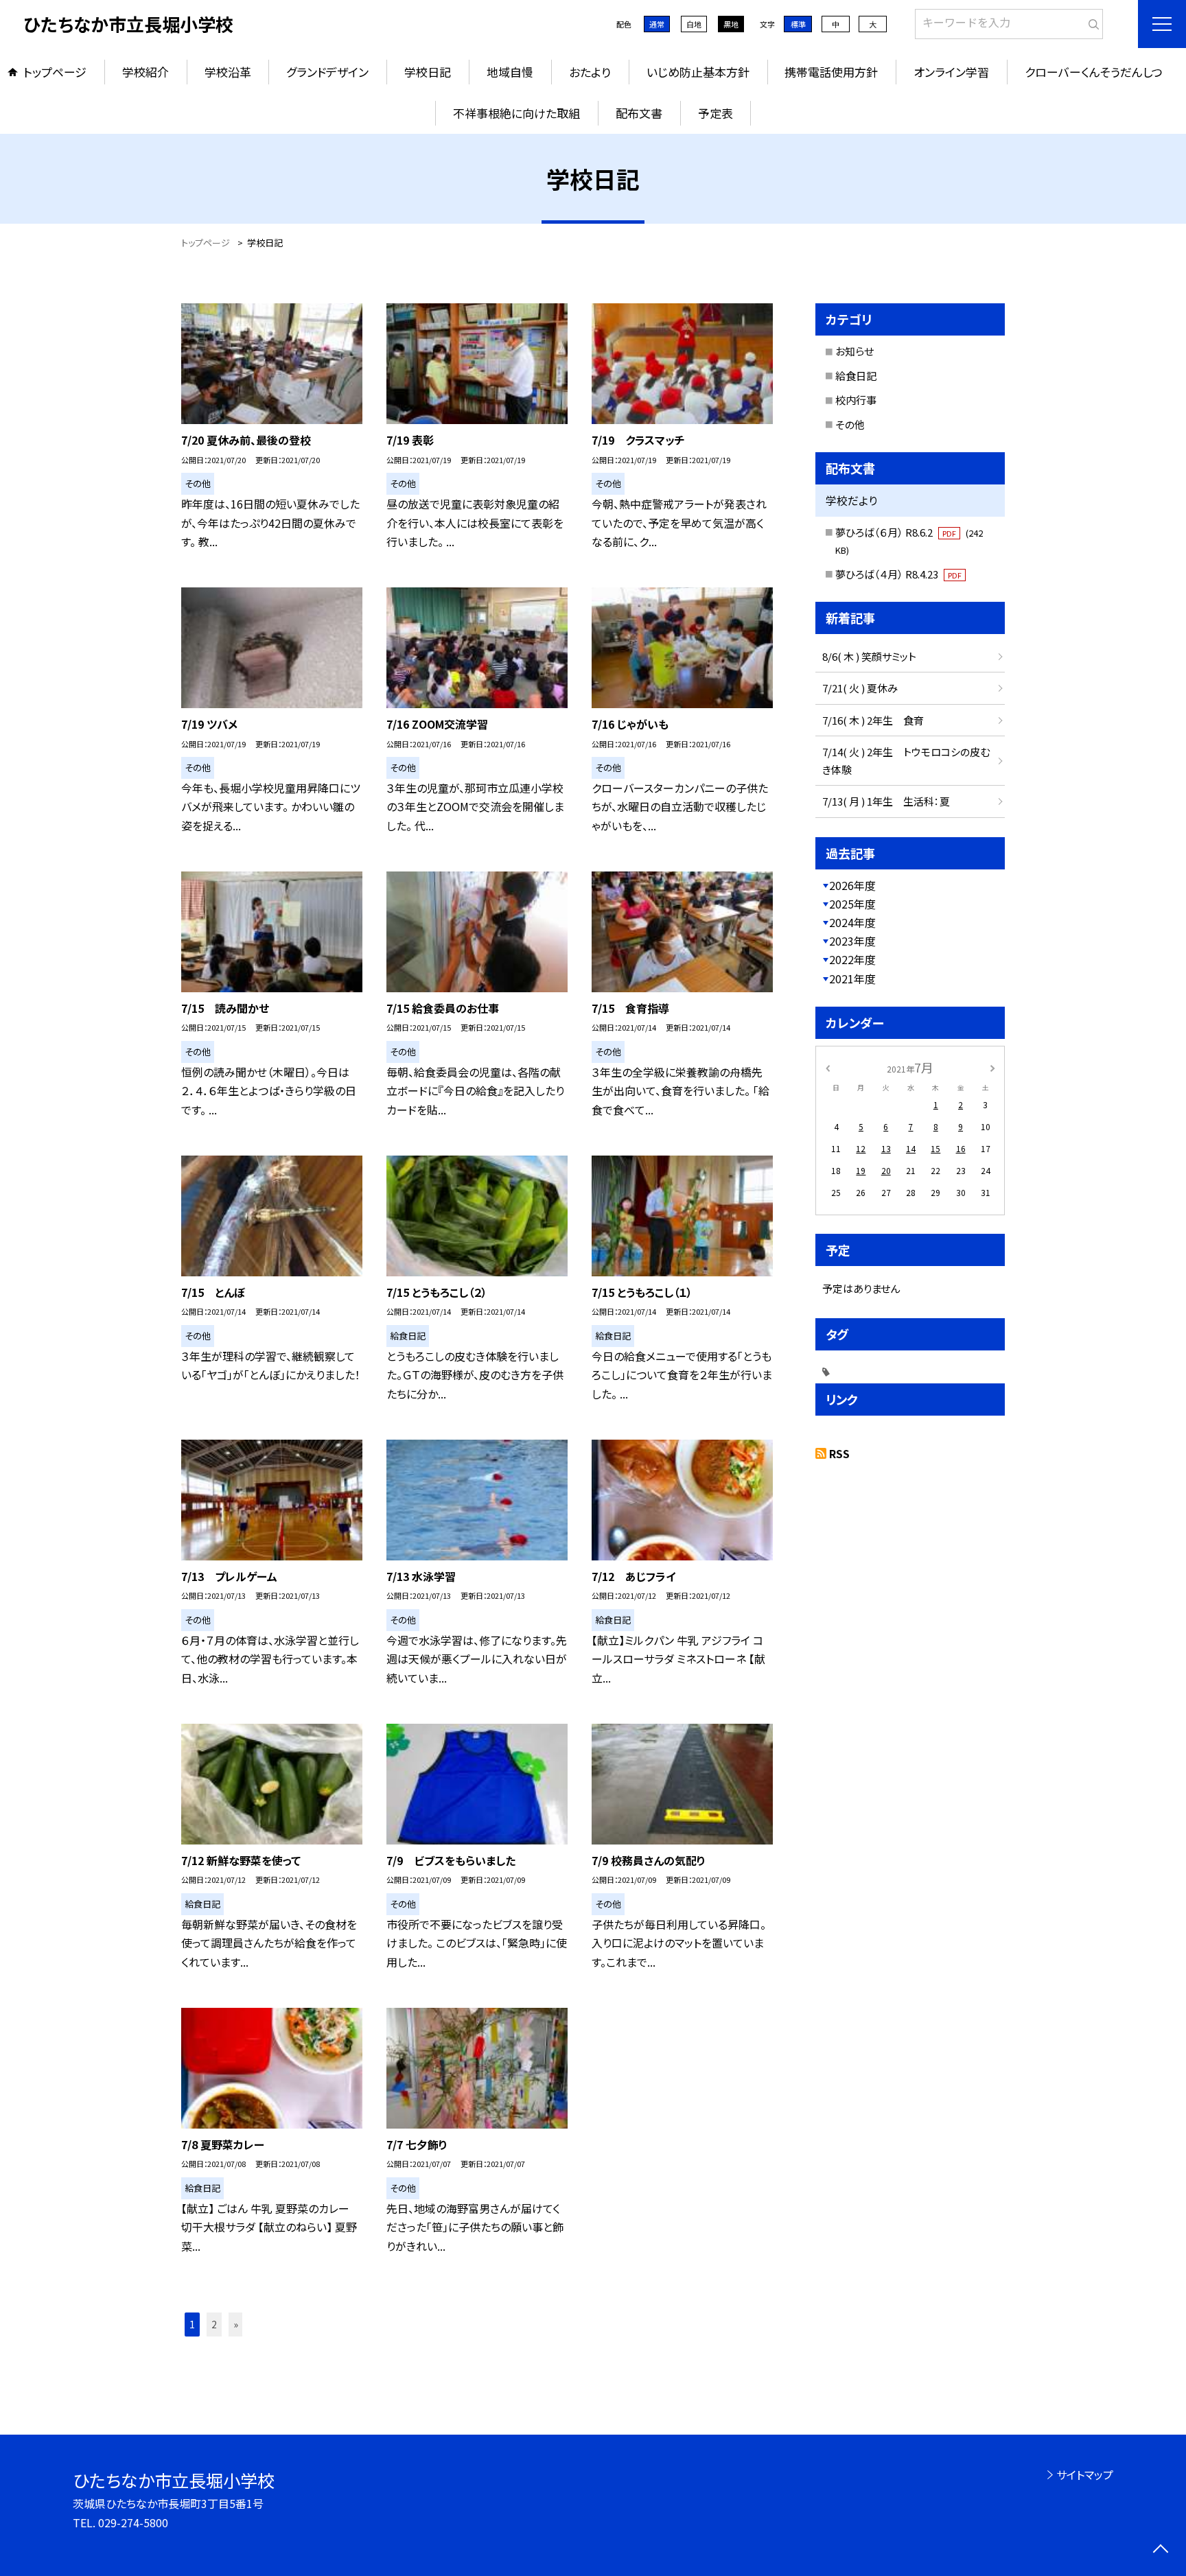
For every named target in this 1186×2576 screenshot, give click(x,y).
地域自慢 (510, 72)
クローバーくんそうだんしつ (1094, 72)
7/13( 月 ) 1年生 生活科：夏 (886, 801)
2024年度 (852, 922)
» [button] (236, 2324)
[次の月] (992, 1067)
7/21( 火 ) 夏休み (860, 688)
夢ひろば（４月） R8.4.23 (898, 574)
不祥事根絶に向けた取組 (516, 113)
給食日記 (856, 376)
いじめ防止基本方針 (698, 72)
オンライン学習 (951, 72)
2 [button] (214, 2324)
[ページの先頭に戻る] (1160, 2550)
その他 (850, 424)
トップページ (55, 72)
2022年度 (852, 959)
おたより (590, 72)
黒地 (731, 24)
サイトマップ (1085, 2474)
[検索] (1091, 21)
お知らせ (854, 351)
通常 (657, 24)
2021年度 (852, 979)
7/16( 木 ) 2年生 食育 (873, 720)
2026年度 (852, 885)
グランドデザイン (327, 72)
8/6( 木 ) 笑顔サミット (869, 656)
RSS (839, 1453)
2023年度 (852, 941)
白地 (694, 24)
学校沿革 (228, 72)
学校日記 (428, 72)
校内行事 (856, 400)
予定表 (716, 113)
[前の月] (828, 1067)
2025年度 (852, 904)
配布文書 (639, 113)
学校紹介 (146, 72)
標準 (798, 24)
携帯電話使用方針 (831, 72)
